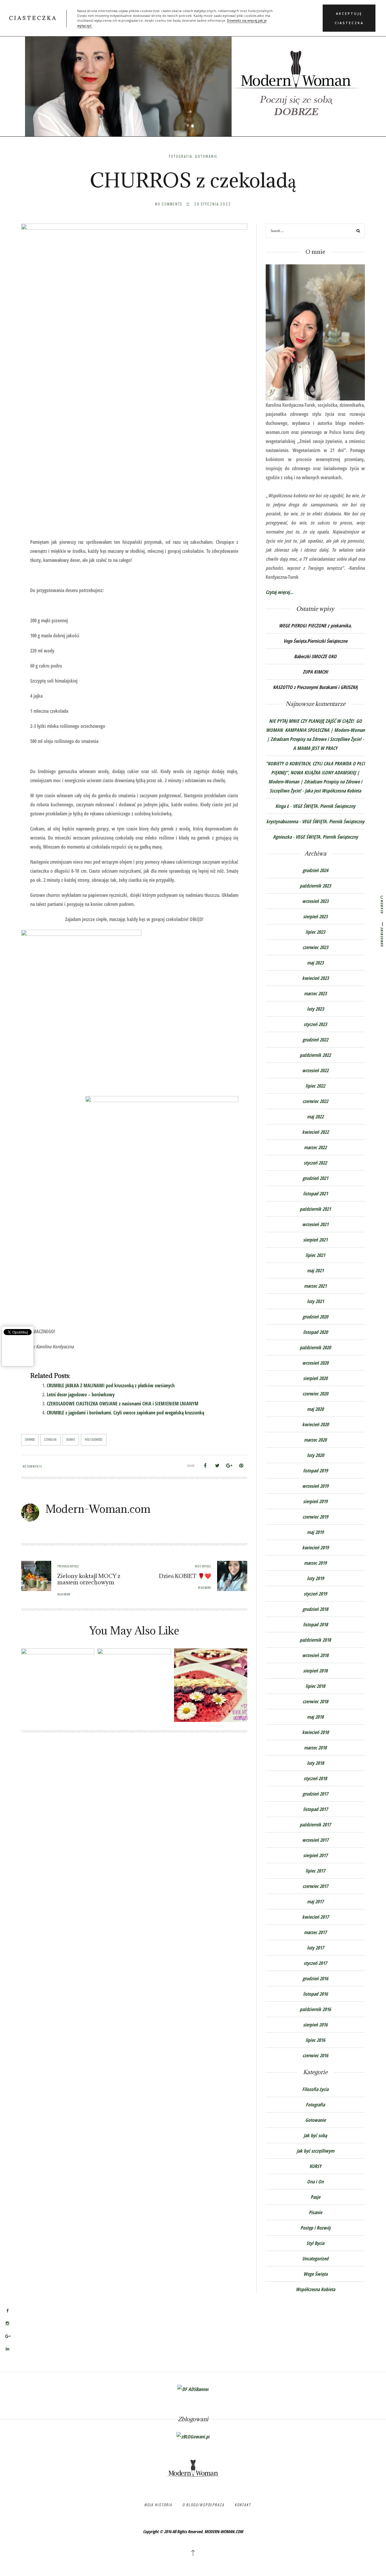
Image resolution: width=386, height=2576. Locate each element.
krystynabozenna (282, 821)
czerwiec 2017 (315, 1886)
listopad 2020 (315, 1332)
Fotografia (181, 156)
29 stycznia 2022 (213, 204)
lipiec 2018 (315, 1686)
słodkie (71, 1439)
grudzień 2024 (315, 870)
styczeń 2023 (315, 1024)
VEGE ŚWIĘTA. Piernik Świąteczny (324, 806)
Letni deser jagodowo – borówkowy (81, 1395)
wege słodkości (94, 1439)
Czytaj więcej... (280, 592)
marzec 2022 (315, 1147)
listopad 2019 (315, 1471)
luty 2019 (315, 1578)
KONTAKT (243, 2505)
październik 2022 (315, 1055)
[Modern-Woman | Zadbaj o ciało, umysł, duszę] (193, 75)
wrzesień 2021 (315, 1224)
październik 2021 (315, 1209)
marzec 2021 (315, 1286)
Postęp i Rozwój (315, 2228)
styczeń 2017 (315, 1963)
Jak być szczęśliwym (315, 2151)
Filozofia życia (315, 2089)
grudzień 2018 (315, 1609)
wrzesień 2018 (315, 1655)
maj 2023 (315, 963)
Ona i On (315, 2182)
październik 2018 (315, 1640)
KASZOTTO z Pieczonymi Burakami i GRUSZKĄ (315, 687)
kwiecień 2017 (315, 1917)
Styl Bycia (315, 2243)
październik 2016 (315, 2009)
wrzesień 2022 (315, 1070)
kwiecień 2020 (315, 1424)
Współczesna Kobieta (315, 2289)
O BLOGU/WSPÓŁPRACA (203, 2505)
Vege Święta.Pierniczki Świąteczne (315, 641)
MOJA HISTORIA (158, 2505)
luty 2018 (315, 1763)
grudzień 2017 (315, 1794)
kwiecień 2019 (315, 1548)
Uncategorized (315, 2259)
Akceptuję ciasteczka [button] (349, 18)
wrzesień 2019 (315, 1486)
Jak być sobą (315, 2135)
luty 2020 (315, 1455)
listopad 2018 (315, 1624)
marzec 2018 (315, 1748)
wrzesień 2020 (315, 1363)
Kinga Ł (282, 806)
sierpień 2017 (315, 1855)
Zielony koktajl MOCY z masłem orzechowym (89, 1579)
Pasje (315, 2197)
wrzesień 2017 (315, 1840)
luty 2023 (315, 1009)
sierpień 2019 (315, 1501)
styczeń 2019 (315, 1594)
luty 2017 (315, 1948)
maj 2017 (315, 1902)
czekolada (51, 1439)
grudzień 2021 (315, 1178)
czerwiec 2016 (315, 2055)
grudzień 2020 (315, 1317)
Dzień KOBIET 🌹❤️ (185, 1576)
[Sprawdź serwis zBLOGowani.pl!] (193, 2436)
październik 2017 (315, 1825)
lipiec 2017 (315, 1871)
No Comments (169, 204)
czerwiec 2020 (315, 1394)
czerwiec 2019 (315, 1517)
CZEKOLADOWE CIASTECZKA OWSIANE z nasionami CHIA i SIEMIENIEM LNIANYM (123, 1404)
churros (30, 1439)
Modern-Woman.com (98, 1509)
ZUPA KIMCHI (315, 672)
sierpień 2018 (315, 1671)
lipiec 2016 (315, 2040)
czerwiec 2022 (315, 1101)
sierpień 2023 (315, 917)
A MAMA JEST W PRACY (315, 748)
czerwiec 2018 (315, 1701)
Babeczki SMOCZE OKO (315, 656)
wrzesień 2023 (315, 901)
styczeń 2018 (315, 1778)
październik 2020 (315, 1347)
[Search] (358, 232)
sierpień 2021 (315, 1240)
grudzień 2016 (315, 1978)
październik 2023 (315, 886)
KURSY (315, 2166)
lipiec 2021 (315, 1255)
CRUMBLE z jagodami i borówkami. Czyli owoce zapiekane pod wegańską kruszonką (125, 1413)
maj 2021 (315, 1270)
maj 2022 (315, 1117)
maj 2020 (315, 1409)
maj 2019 (315, 1532)
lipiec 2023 (315, 932)
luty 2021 (315, 1301)
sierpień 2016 (315, 2025)
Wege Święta (315, 2274)
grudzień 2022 (315, 1040)
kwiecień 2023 (315, 978)
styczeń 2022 (315, 1163)
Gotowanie (206, 156)
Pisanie (315, 2212)
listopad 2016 (315, 1994)
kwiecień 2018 (315, 1732)
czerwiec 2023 (315, 947)
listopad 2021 (315, 1194)
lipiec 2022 (315, 1086)
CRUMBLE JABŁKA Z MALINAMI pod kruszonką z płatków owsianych (111, 1385)
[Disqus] (134, 1826)
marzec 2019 (315, 1563)
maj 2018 (315, 1717)
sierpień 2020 (315, 1378)
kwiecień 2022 (315, 1132)
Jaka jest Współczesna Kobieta (333, 791)
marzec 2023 (315, 993)
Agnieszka (282, 837)
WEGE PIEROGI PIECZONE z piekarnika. (315, 626)
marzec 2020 (315, 1440)
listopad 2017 (315, 1809)
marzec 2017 (315, 1932)
